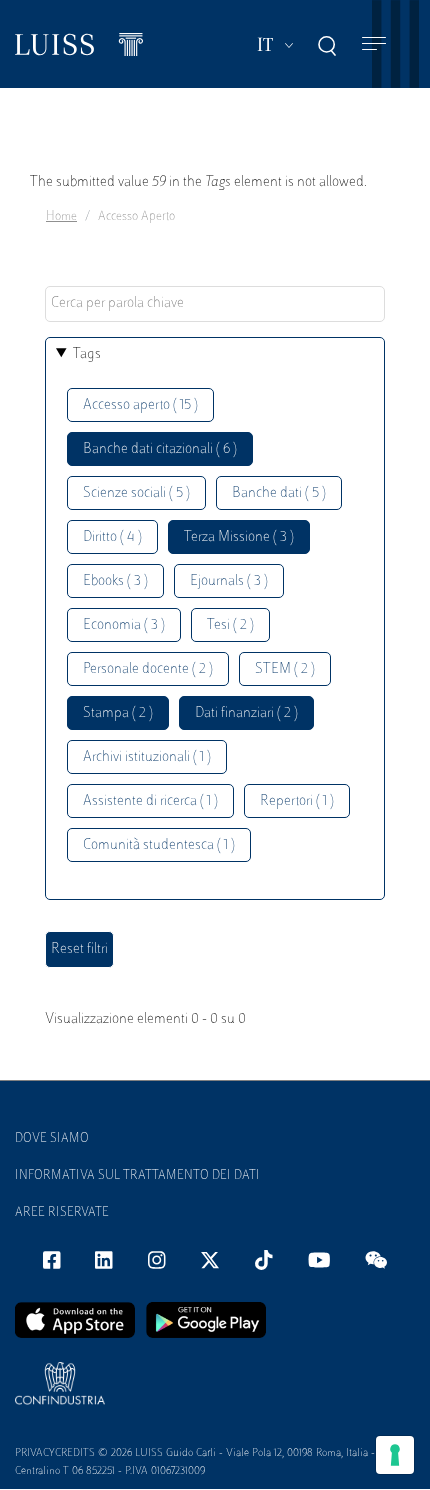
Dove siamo (52, 1139)
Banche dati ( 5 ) (279, 493)
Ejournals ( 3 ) (229, 581)
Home (61, 217)
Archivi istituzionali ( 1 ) (147, 757)
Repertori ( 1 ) (297, 801)
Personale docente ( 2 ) (148, 669)
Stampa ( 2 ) (118, 713)
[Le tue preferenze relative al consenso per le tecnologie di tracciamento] (395, 1455)
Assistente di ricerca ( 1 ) (150, 801)
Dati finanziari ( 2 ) (246, 713)
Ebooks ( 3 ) (115, 581)
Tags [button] (87, 354)
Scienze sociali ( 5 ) (136, 493)
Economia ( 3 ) (124, 625)
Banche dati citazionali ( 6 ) (160, 449)
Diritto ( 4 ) (112, 537)
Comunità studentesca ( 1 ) (159, 845)
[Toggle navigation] (374, 44)
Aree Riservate (62, 1213)
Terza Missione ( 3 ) (239, 537)
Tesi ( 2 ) (230, 625)
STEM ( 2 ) (285, 669)
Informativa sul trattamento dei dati (137, 1176)
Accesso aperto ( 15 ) (140, 405)
